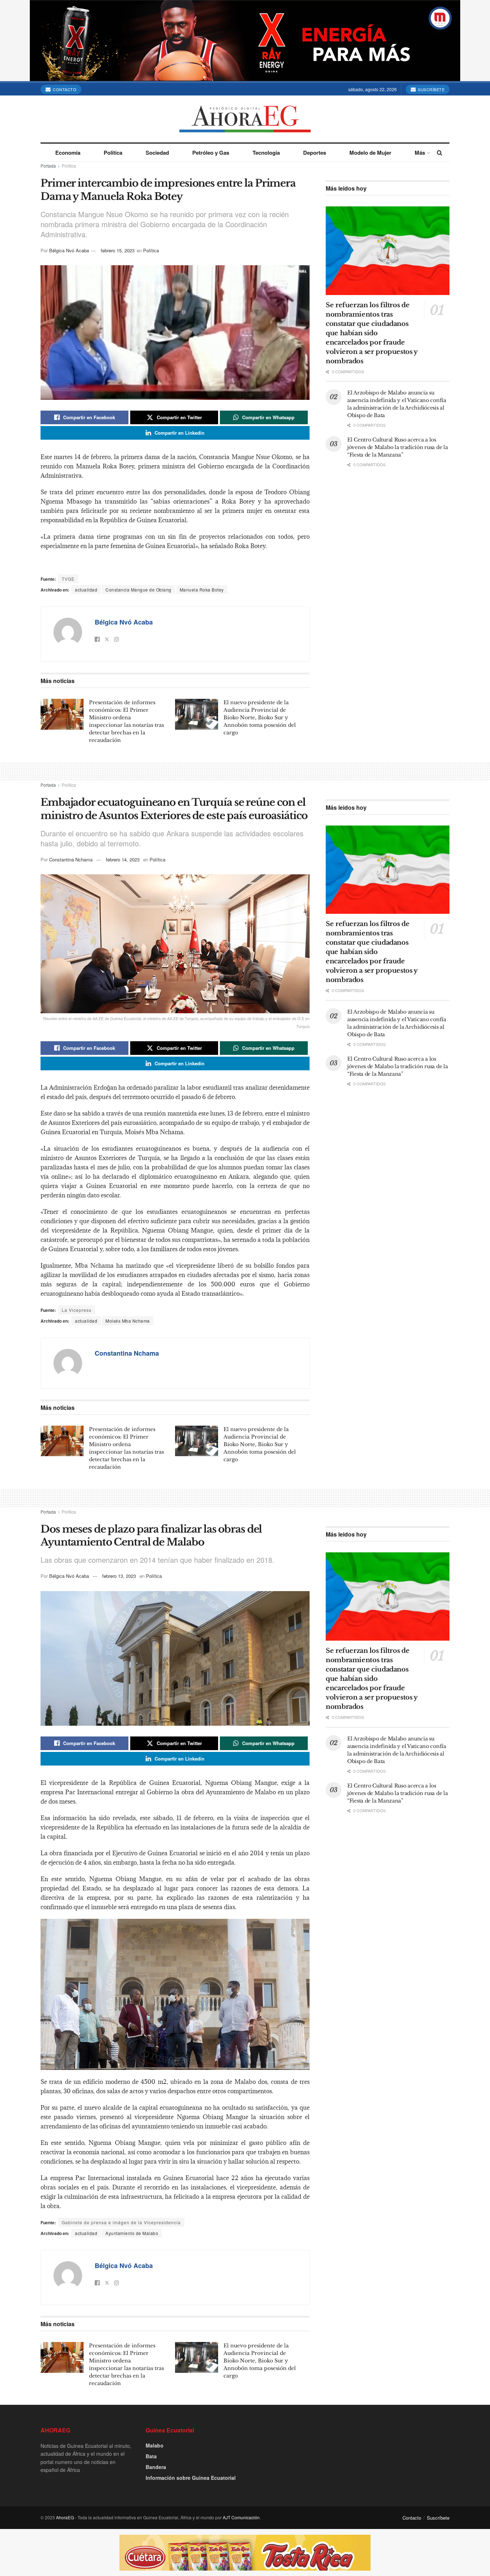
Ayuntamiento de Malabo (132, 2233)
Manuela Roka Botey (202, 590)
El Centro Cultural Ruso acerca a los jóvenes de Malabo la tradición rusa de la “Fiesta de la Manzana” (398, 447)
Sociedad (157, 153)
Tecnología (266, 153)
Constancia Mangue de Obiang (138, 590)
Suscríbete (431, 89)
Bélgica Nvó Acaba (69, 250)
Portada (48, 166)
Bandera (156, 2467)
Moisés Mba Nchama (128, 1321)
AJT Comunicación (241, 2517)
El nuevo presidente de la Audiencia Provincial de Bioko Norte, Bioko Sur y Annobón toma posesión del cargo (260, 717)
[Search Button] (440, 153)
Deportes (315, 153)
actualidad (86, 590)
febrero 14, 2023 (123, 859)
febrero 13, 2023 (119, 1576)
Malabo (155, 2445)
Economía (68, 153)
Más (420, 153)
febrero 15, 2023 (118, 250)
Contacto (64, 89)
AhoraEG (65, 2517)
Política (113, 153)
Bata (151, 2456)
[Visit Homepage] (245, 119)
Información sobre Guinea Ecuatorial (191, 2478)
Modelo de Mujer (370, 153)
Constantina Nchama (71, 859)
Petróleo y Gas (211, 153)
